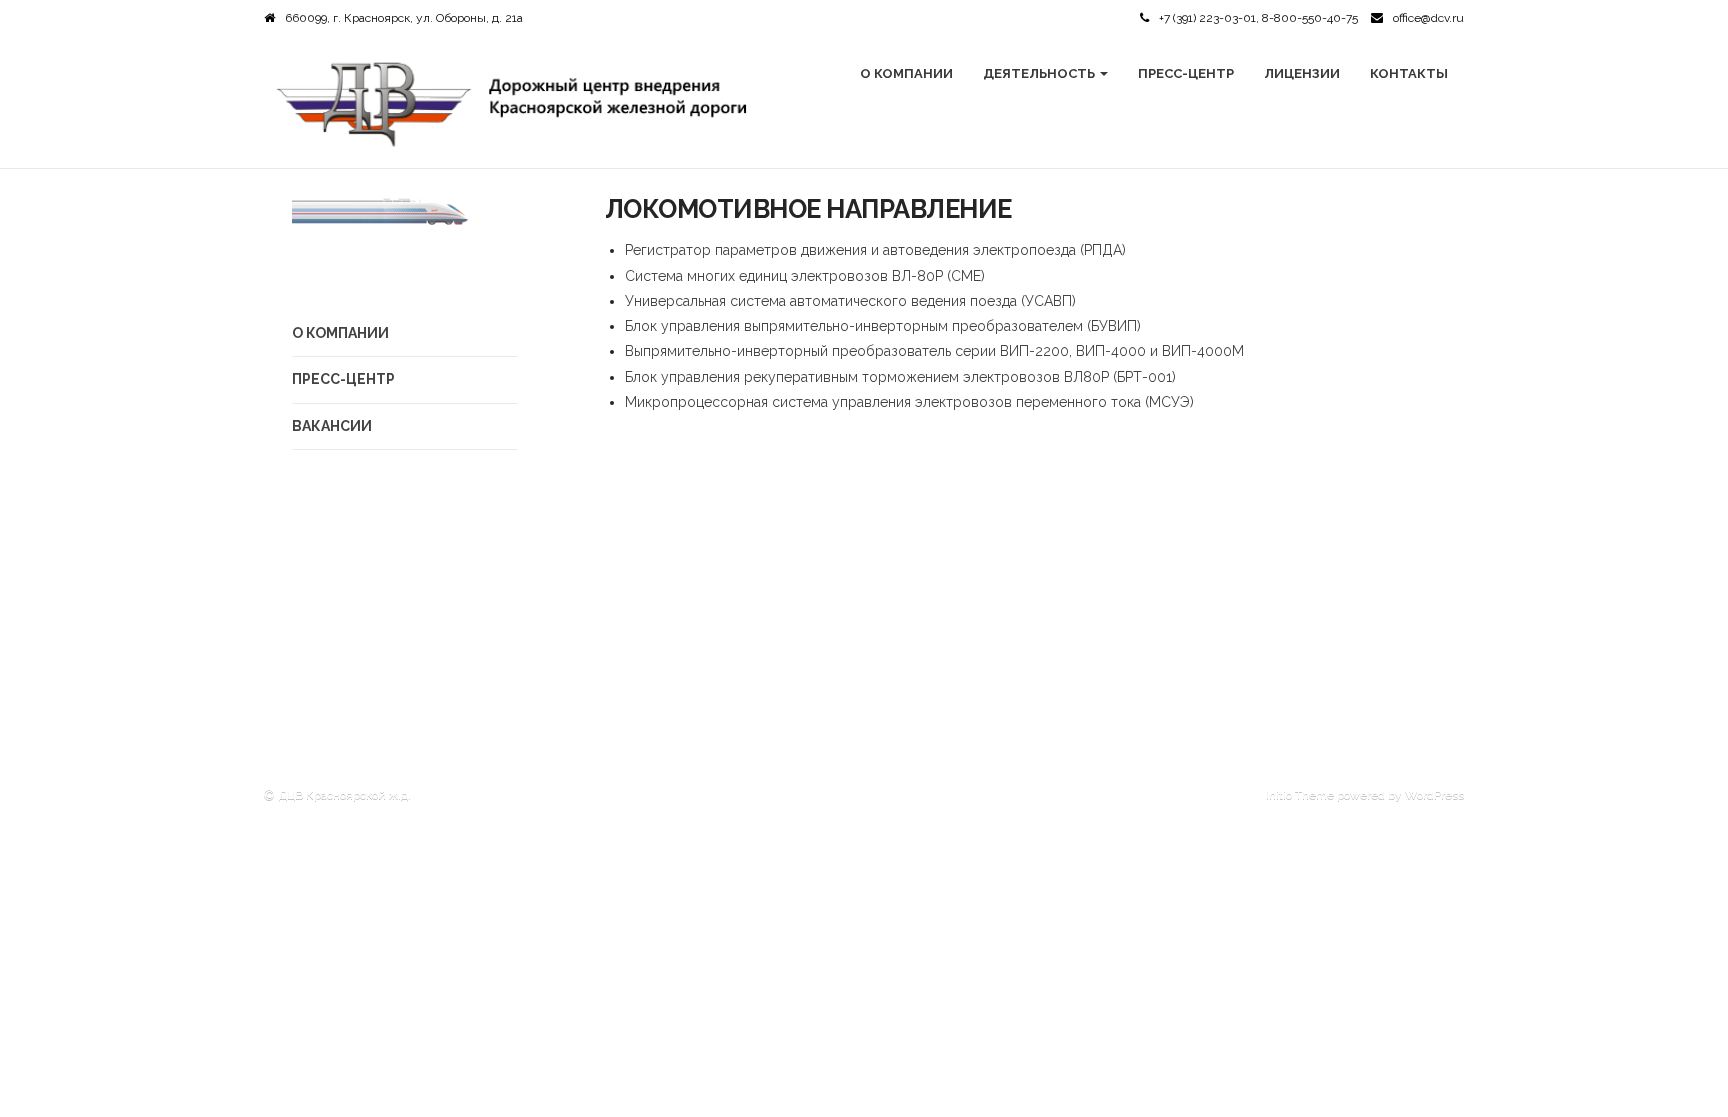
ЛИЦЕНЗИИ (1302, 73)
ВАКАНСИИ (332, 426)
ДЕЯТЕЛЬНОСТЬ (1040, 73)
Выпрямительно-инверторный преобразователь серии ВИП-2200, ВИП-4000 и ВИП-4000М (934, 351)
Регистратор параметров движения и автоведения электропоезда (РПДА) (875, 250)
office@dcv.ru (1428, 18)
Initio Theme (1300, 795)
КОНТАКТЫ (1409, 73)
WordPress (1434, 795)
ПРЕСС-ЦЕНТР (1186, 73)
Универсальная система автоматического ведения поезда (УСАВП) (850, 301)
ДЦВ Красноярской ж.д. (345, 795)
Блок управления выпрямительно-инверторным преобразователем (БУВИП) (883, 326)
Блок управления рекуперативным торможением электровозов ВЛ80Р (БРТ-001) (900, 377)
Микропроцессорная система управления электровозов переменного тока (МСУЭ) (909, 402)
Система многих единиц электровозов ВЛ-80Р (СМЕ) (805, 276)
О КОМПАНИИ (906, 73)
